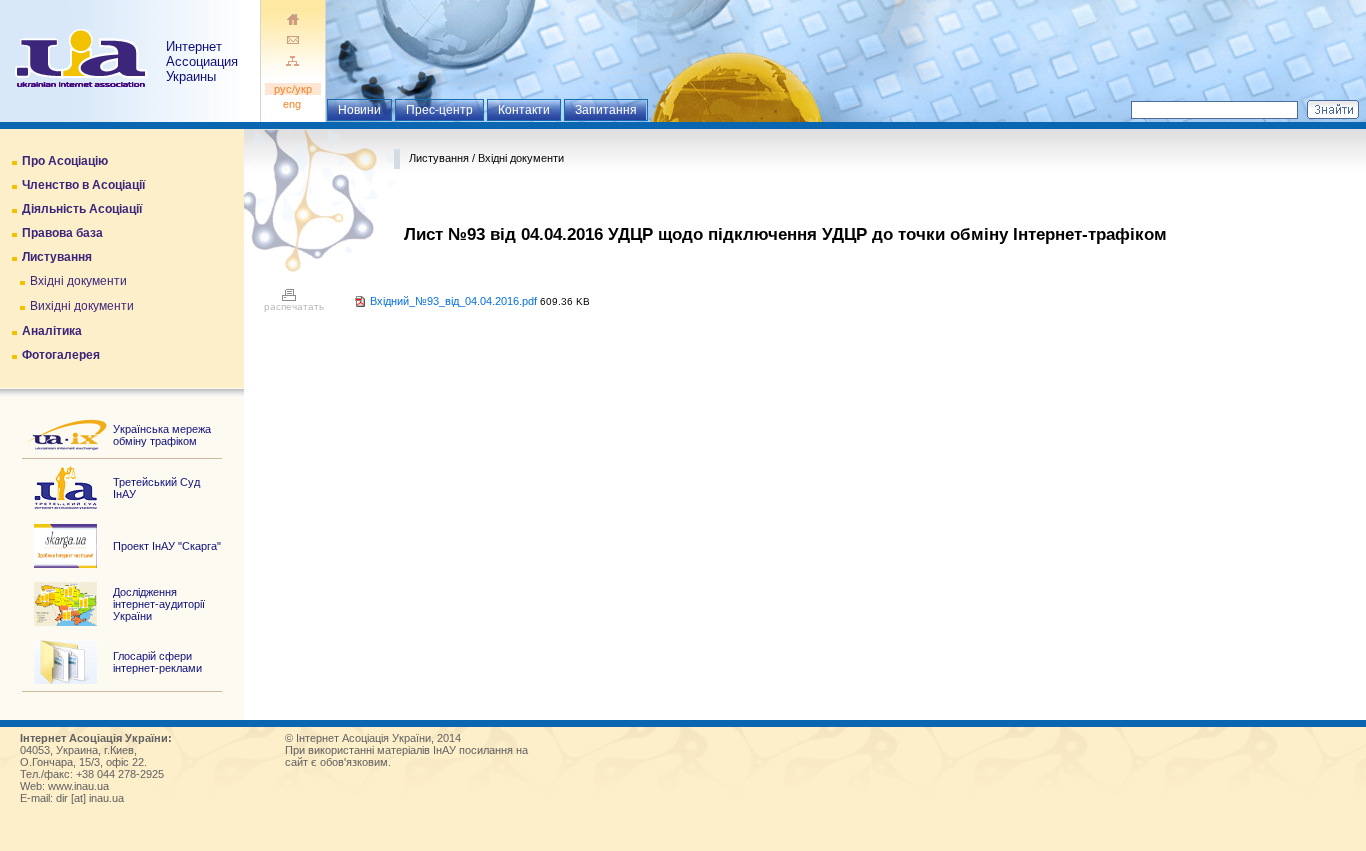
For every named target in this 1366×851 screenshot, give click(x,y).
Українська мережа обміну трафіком (162, 435)
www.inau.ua (78, 786)
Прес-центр (439, 110)
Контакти (524, 110)
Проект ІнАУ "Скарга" (167, 546)
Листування (57, 257)
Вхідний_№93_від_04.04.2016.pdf (453, 301)
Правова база (62, 233)
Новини (359, 110)
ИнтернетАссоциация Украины (202, 61)
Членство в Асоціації (83, 185)
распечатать (294, 306)
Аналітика (52, 331)
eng (293, 104)
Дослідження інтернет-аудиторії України (159, 604)
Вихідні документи (82, 306)
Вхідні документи (78, 281)
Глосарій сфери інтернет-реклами (157, 662)
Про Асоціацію (65, 161)
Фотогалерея (61, 355)
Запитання (606, 110)
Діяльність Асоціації (82, 209)
